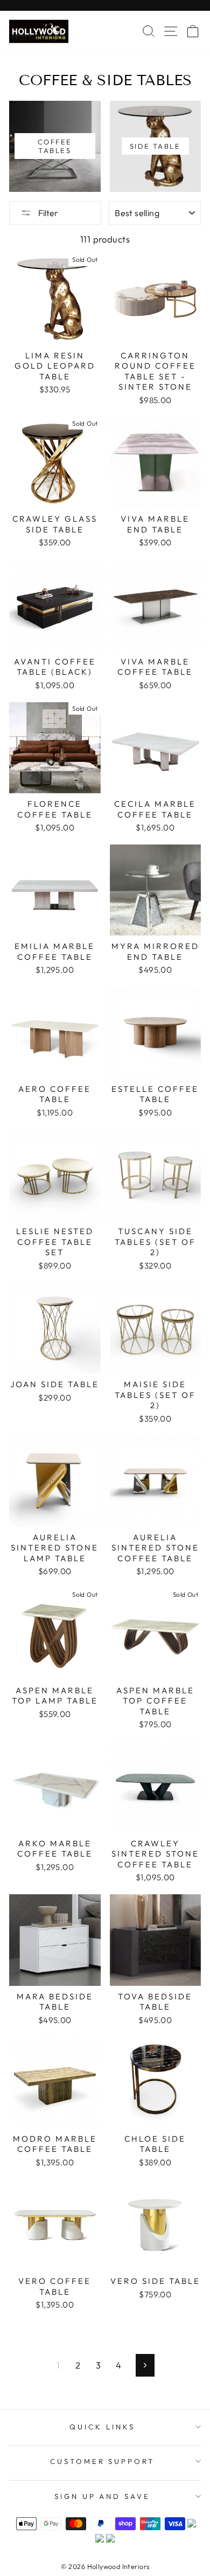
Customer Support (103, 2461)
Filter (47, 213)
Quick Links (102, 2427)
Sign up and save (103, 2496)
